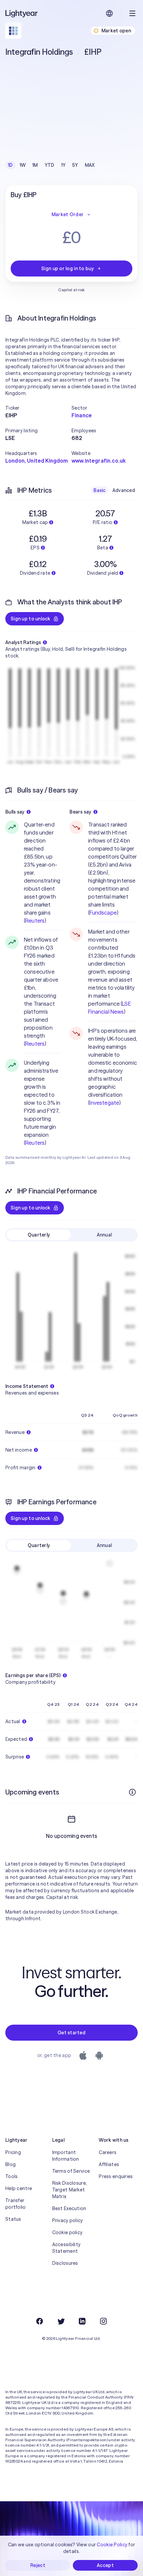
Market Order (68, 214)
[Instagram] (103, 2321)
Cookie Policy (112, 2545)
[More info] (132, 1792)
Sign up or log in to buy (68, 269)
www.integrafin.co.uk (99, 461)
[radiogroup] (51, 165)
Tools (11, 2176)
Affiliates (109, 2164)
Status (13, 2219)
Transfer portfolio (16, 2204)
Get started (71, 2033)
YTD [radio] (50, 165)
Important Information (66, 2156)
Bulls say (15, 812)
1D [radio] (10, 165)
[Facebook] (40, 2321)
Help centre (19, 2188)
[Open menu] (132, 13)
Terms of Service (71, 2171)
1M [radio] (35, 165)
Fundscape (103, 913)
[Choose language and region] (109, 13)
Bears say (80, 812)
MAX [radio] (90, 165)
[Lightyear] (22, 13)
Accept (105, 2565)
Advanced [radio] (124, 490)
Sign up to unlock (31, 619)
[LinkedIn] (82, 2321)
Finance (82, 415)
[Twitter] (61, 2321)
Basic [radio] (99, 490)
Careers (108, 2152)
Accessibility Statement (67, 2248)
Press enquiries (116, 2176)
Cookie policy (68, 2232)
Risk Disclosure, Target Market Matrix (70, 2190)
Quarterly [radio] (39, 1235)
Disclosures (65, 2263)
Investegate (104, 1103)
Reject (38, 2565)
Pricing (13, 2152)
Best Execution (69, 2208)
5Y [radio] (75, 165)
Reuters (35, 921)
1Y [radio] (64, 165)
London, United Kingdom (37, 461)
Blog (10, 2164)
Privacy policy (68, 2220)
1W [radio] (23, 165)
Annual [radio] (104, 1235)
